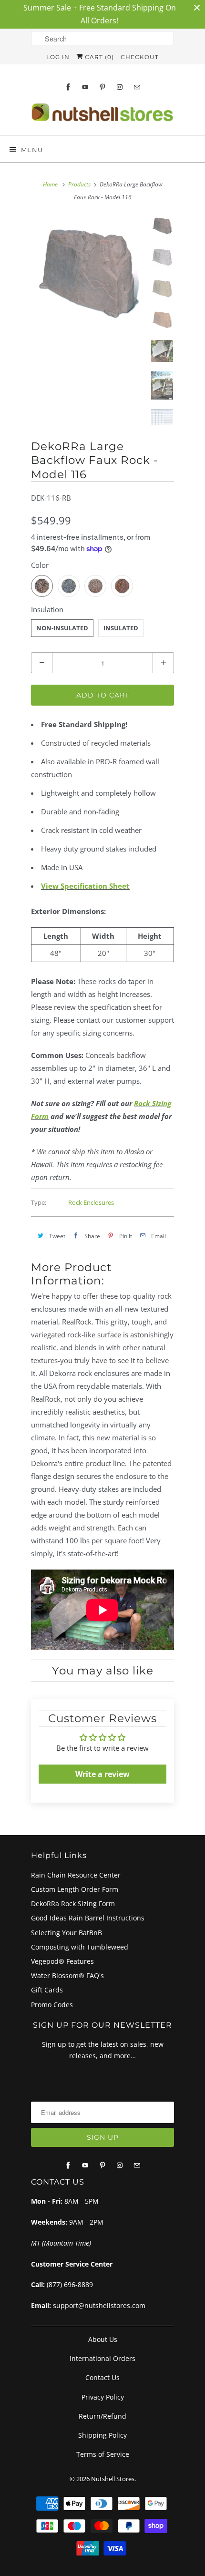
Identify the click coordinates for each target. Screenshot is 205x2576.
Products (79, 184)
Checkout (140, 57)
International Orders (102, 2358)
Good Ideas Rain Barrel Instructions (88, 1918)
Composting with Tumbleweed (80, 1947)
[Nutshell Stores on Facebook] (68, 87)
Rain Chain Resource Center (76, 1875)
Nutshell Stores (113, 2479)
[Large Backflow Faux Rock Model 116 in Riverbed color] (88, 272)
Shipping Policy (102, 2435)
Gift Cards (47, 1990)
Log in (58, 57)
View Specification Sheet (85, 886)
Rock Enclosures (91, 1202)
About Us (103, 2339)
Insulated (121, 628)
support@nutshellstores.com (99, 2305)
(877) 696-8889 (70, 2284)
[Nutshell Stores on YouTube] (85, 87)
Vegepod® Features (62, 1961)
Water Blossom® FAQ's (67, 1976)
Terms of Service (103, 2454)
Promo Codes (52, 2005)
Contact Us (102, 2377)
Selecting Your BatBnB (67, 1933)
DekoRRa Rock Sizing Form (73, 1904)
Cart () (98, 57)
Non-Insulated (62, 628)
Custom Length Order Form (75, 1889)
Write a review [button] (102, 1774)
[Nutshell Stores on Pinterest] (102, 87)
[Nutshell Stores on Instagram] (120, 87)
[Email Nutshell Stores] (137, 87)
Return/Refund (102, 2416)
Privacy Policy (103, 2397)
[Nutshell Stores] (102, 115)
